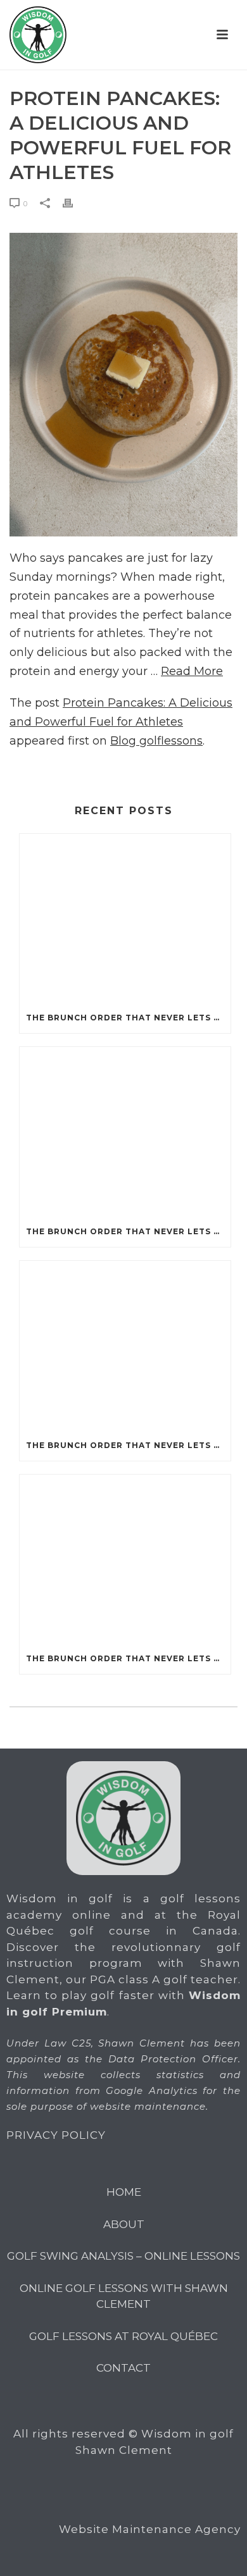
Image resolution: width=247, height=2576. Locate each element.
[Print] (74, 203)
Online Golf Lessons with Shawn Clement (124, 2296)
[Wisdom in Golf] (38, 35)
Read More (192, 671)
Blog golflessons (156, 741)
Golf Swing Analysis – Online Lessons (123, 2256)
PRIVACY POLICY (56, 2135)
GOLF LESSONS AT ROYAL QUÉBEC (123, 2336)
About (124, 2224)
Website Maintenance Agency (150, 2529)
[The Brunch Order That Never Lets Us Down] (125, 919)
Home (124, 2192)
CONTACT (123, 2368)
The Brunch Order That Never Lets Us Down (128, 1018)
